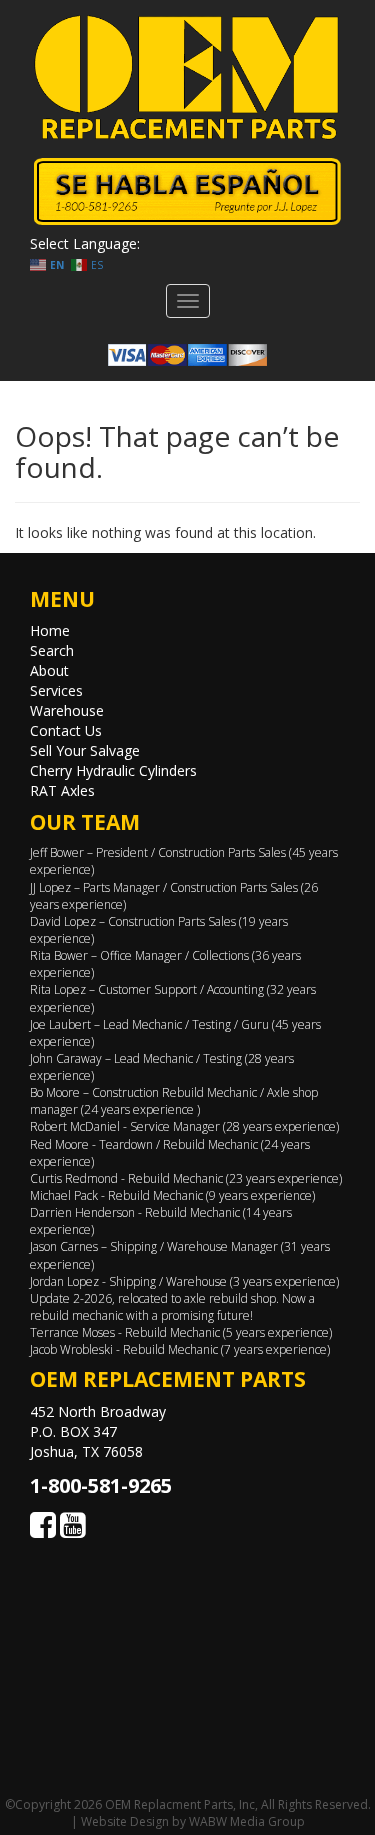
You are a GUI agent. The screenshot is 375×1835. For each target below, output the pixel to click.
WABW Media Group (247, 1821)
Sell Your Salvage (85, 750)
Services (56, 690)
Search (52, 650)
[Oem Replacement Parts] (187, 77)
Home (50, 630)
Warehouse (67, 710)
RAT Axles (62, 790)
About (49, 670)
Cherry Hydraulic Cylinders (113, 770)
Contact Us (66, 730)
